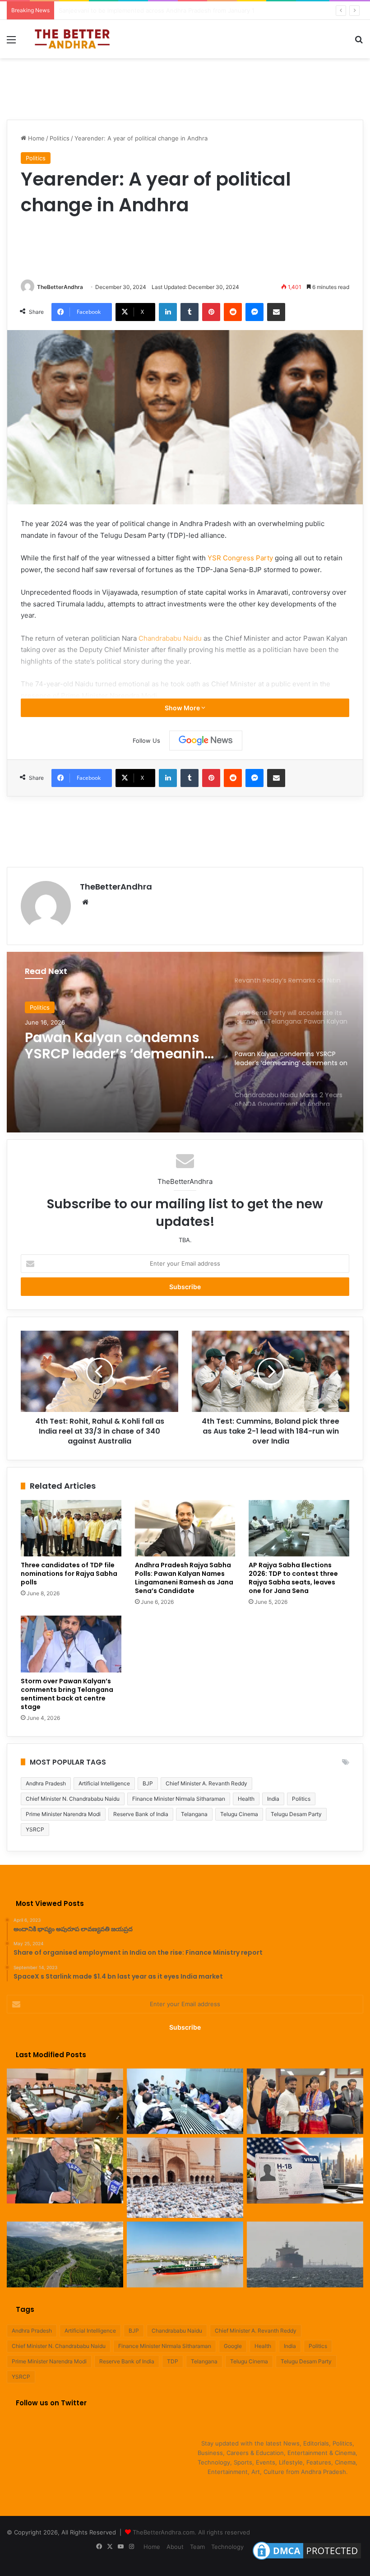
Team (197, 2547)
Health (246, 1799)
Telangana (194, 1814)
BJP (148, 1783)
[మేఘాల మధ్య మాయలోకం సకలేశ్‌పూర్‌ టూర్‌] (65, 2255)
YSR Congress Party (240, 558)
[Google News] (206, 741)
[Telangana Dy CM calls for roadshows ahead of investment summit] (65, 2101)
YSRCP (35, 1829)
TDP (173, 2361)
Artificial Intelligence (104, 1783)
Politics (60, 138)
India (273, 1799)
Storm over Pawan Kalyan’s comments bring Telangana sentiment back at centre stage (67, 1694)
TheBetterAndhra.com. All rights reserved (191, 2532)
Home (35, 138)
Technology (227, 2547)
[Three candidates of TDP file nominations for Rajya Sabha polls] (71, 1528)
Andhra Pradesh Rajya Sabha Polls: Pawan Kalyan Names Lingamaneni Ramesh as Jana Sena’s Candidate (184, 1578)
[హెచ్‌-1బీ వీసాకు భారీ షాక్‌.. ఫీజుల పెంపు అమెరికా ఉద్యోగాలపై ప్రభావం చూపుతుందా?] (305, 2171)
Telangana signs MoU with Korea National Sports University (142, 10)
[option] (185, 1042)
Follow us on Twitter (51, 2403)
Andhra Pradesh (46, 1783)
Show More (183, 708)
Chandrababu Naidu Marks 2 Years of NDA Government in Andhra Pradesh (119, 1046)
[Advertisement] (185, 88)
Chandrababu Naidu (170, 638)
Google (233, 2346)
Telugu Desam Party (296, 1814)
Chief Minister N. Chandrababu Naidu (73, 1799)
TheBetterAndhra (60, 287)
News (38, 1007)
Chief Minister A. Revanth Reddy (206, 1783)
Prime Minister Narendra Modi (63, 1814)
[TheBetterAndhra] (72, 39)
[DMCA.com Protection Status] (307, 2560)
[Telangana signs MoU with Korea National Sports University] (305, 2101)
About (175, 2547)
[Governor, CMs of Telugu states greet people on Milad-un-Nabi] (185, 2178)
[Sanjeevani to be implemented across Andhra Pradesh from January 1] (185, 2101)
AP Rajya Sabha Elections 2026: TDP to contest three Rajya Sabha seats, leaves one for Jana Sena (293, 1578)
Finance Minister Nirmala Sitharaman (179, 1799)
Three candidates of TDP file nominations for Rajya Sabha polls (69, 1574)
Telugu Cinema (239, 1814)
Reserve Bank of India (141, 1814)
